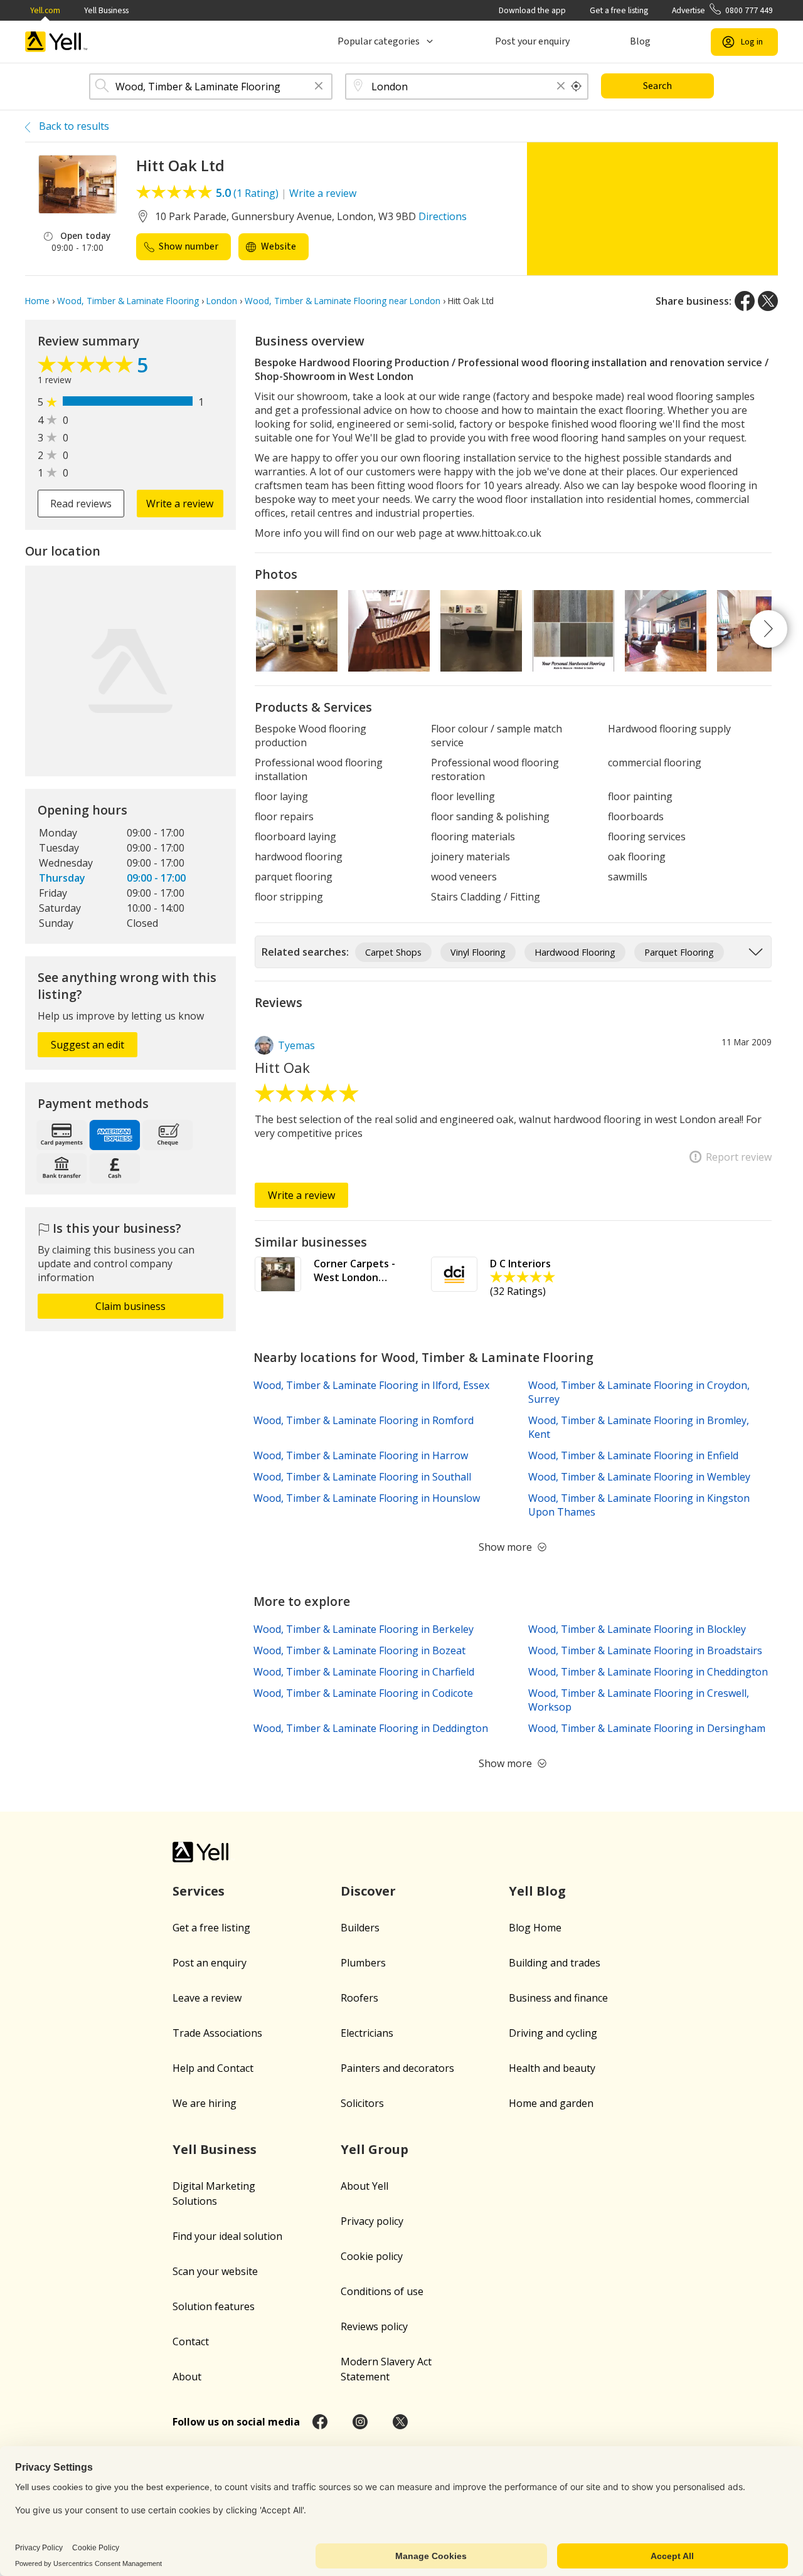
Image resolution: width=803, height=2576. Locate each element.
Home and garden (551, 2103)
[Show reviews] (87, 367)
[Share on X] (768, 301)
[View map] (130, 671)
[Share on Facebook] (745, 301)
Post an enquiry (210, 1963)
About (187, 2377)
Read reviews (81, 504)
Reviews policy (374, 2326)
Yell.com (45, 10)
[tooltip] (577, 87)
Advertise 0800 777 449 (722, 10)
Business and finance (558, 1998)
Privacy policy (372, 2221)
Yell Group (375, 2149)
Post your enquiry (532, 41)
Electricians (367, 2033)
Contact (191, 2341)
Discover (368, 1891)
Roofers (359, 1998)
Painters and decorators (397, 2068)
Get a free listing (619, 10)
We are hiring (205, 2103)
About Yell (364, 2186)
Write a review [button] (180, 504)
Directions (443, 216)
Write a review (323, 193)
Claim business (130, 1306)
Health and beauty (552, 2068)
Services (199, 1891)
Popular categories (379, 41)
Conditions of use (382, 2291)
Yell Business (106, 10)
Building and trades (555, 1963)
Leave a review (207, 1998)
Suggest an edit (88, 1045)
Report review (739, 1157)
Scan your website (215, 2271)
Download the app (532, 10)
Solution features (214, 2306)
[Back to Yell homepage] (56, 42)
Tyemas (296, 1045)
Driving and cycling (553, 2033)
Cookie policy (372, 2256)
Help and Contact (213, 2068)
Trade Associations (217, 2033)
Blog (640, 41)
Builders (360, 1928)
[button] (319, 87)
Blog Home (535, 1928)
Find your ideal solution (227, 2236)
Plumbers (363, 1963)
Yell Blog (537, 1891)
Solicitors (362, 2103)
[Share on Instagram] (360, 2422)
